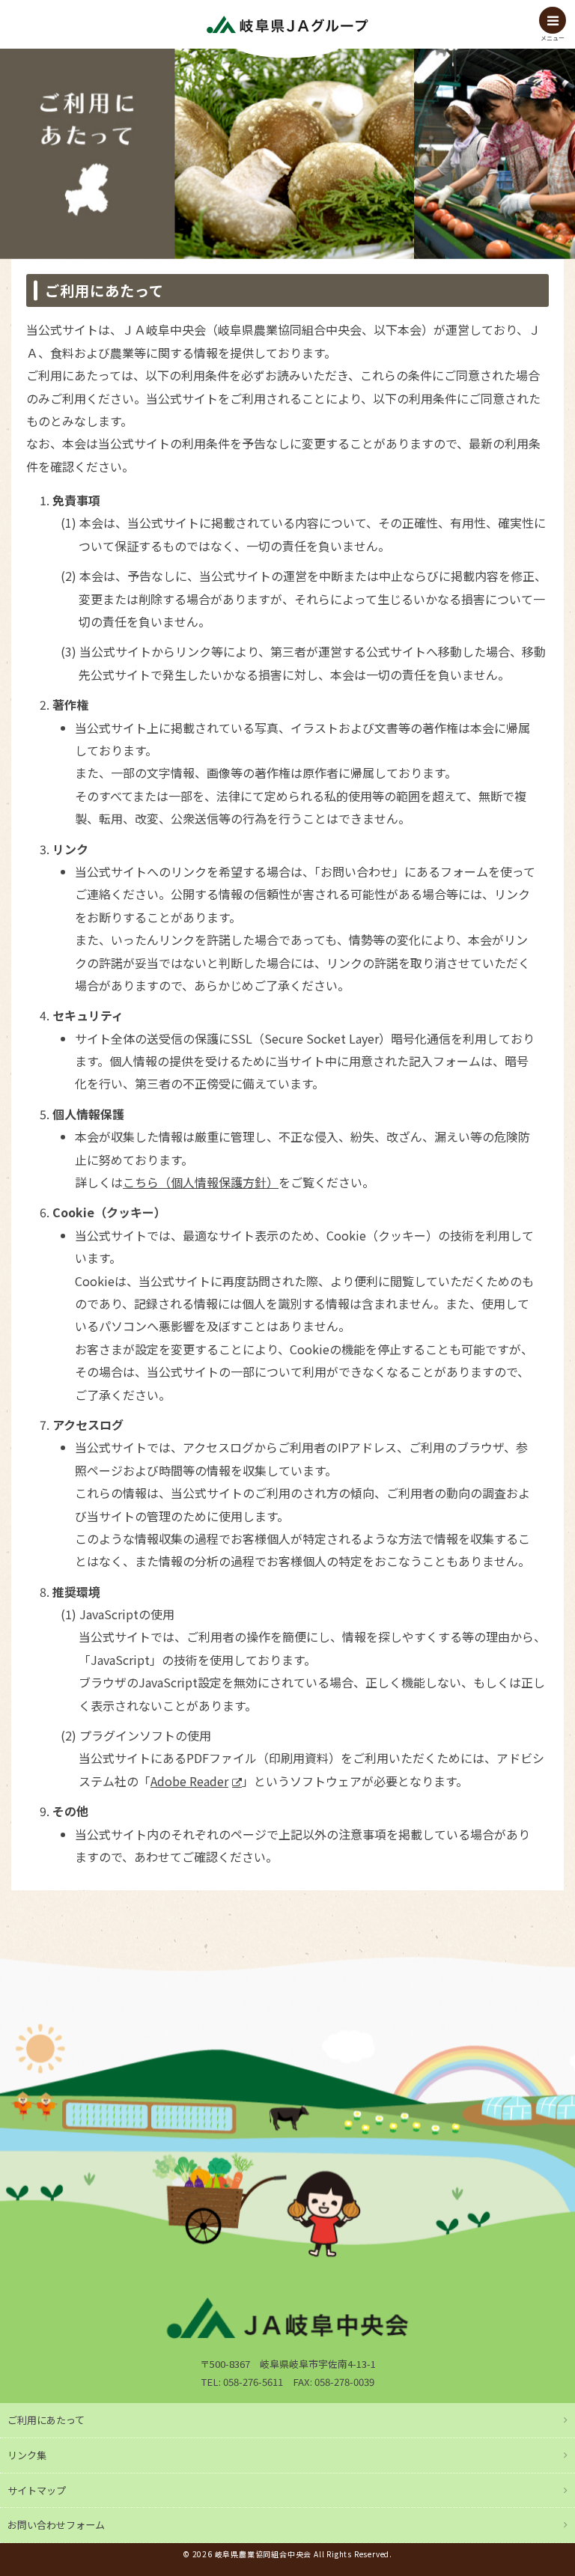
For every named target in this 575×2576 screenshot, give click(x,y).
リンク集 (27, 2455)
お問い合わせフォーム (56, 2525)
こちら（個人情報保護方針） (201, 1182)
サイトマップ (37, 2490)
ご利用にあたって (46, 2420)
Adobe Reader (189, 1781)
